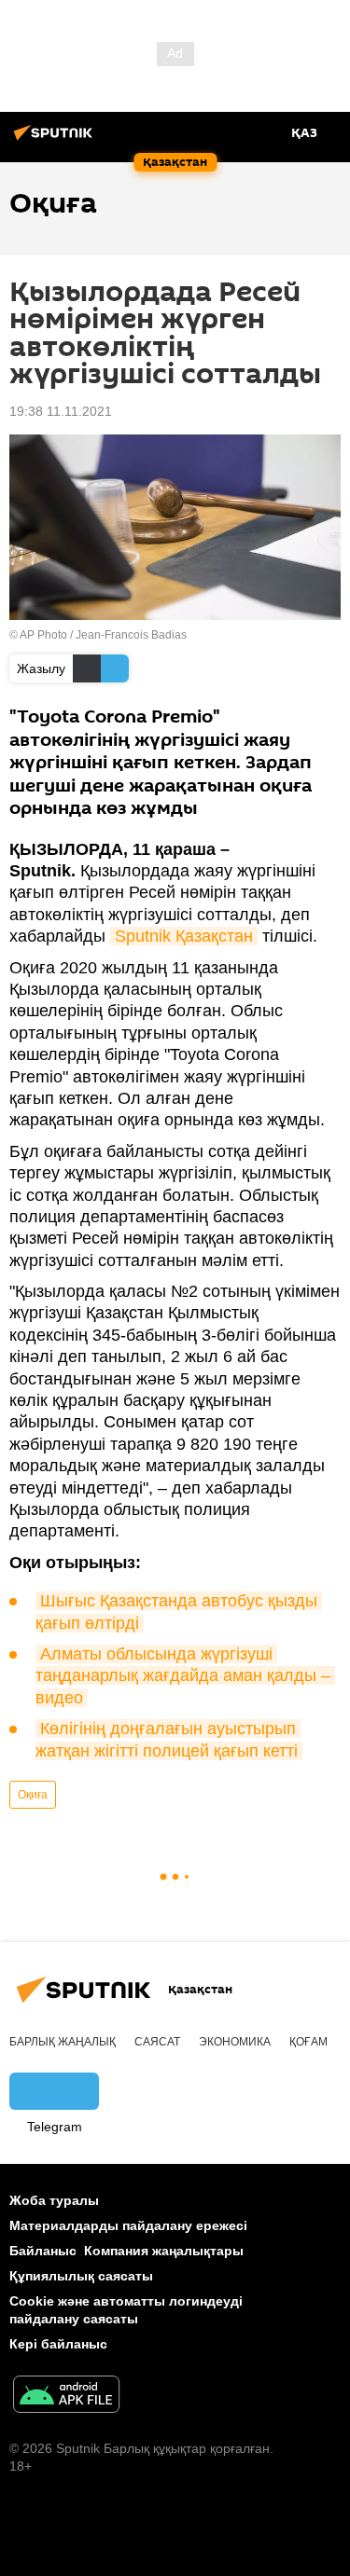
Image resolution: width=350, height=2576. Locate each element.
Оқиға (33, 1795)
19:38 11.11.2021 (61, 411)
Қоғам (308, 2042)
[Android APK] (66, 2397)
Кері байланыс (58, 2344)
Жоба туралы (54, 2200)
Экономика (235, 2042)
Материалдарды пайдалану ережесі (128, 2225)
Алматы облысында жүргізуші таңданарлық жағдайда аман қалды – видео (185, 1676)
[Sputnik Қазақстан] (56, 140)
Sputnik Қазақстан (184, 936)
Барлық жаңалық (63, 2042)
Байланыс (43, 2251)
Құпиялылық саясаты (81, 2276)
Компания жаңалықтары (164, 2251)
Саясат (157, 2042)
